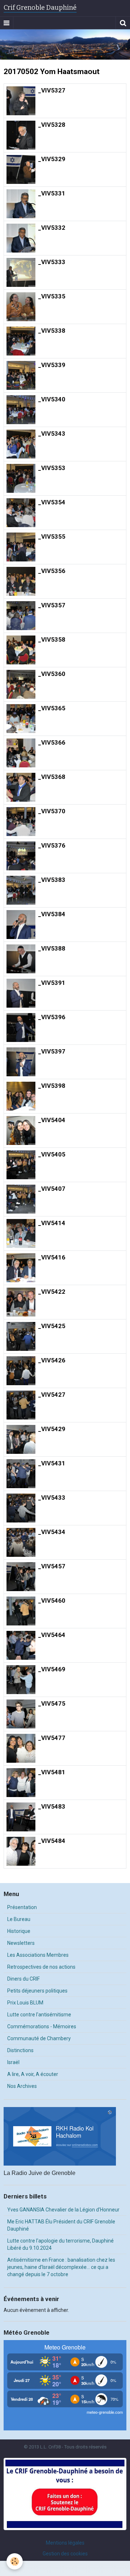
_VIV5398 (52, 1086)
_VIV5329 (52, 159)
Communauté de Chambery (39, 2038)
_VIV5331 (52, 193)
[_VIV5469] (21, 1680)
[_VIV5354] (21, 513)
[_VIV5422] (21, 1302)
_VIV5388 (52, 948)
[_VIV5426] (21, 1371)
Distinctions (20, 2050)
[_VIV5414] (21, 1233)
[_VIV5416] (21, 1268)
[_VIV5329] (21, 169)
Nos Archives (22, 2086)
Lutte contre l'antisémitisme (39, 2015)
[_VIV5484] (21, 1851)
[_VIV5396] (21, 1028)
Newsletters (21, 1943)
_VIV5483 (52, 1806)
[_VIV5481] (21, 1783)
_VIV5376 (52, 845)
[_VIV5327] (21, 101)
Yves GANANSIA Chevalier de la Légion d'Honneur (63, 2210)
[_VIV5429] (21, 1439)
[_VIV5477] (21, 1748)
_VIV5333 (52, 262)
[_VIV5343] (21, 444)
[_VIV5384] (21, 925)
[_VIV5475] (21, 1714)
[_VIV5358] (21, 650)
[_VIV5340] (21, 410)
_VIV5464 (52, 1635)
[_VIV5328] (21, 135)
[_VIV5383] (21, 890)
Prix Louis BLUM (25, 2003)
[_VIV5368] (21, 787)
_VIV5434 (52, 1532)
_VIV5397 (52, 1051)
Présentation (22, 1907)
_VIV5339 (52, 365)
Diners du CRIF (23, 1979)
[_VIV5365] (21, 719)
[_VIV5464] (21, 1645)
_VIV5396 (52, 1017)
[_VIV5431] (21, 1474)
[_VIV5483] (21, 1817)
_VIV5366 (52, 742)
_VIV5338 (52, 331)
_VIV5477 (52, 1738)
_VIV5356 (52, 571)
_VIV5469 (52, 1669)
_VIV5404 (52, 1120)
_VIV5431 (52, 1463)
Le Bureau (19, 1919)
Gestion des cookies (65, 2554)
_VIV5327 (52, 90)
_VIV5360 (52, 674)
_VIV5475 (52, 1703)
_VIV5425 (52, 1326)
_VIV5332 (52, 228)
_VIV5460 (52, 1601)
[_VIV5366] (21, 753)
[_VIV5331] (21, 204)
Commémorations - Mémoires (42, 2026)
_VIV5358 (52, 639)
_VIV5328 (52, 125)
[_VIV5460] (21, 1611)
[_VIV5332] (21, 238)
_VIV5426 (52, 1360)
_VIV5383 (52, 880)
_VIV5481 (52, 1772)
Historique (19, 1931)
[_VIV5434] (21, 1542)
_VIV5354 (52, 502)
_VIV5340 (52, 399)
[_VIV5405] (21, 1165)
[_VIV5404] (21, 1130)
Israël (13, 2062)
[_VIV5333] (21, 272)
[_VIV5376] (21, 856)
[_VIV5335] (21, 307)
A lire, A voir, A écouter (33, 2074)
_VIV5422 (52, 1292)
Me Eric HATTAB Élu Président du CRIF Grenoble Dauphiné (61, 2225)
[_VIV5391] (21, 993)
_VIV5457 (52, 1566)
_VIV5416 (52, 1257)
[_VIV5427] (21, 1405)
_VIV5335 (52, 296)
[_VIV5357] (21, 616)
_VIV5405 (52, 1154)
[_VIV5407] (21, 1199)
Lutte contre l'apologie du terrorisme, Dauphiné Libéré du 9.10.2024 (60, 2244)
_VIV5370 (52, 811)
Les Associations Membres (38, 1955)
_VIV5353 (52, 468)
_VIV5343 (52, 434)
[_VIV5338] (21, 341)
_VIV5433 (52, 1498)
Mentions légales (65, 2543)
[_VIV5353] (21, 478)
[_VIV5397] (21, 1062)
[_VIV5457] (21, 1577)
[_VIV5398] (21, 1096)
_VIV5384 (52, 914)
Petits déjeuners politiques (37, 1991)
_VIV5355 (52, 537)
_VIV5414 (52, 1223)
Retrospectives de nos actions (41, 1967)
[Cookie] (15, 2561)
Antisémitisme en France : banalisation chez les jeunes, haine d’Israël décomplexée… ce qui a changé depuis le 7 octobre (61, 2267)
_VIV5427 (52, 1395)
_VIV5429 (52, 1429)
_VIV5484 (52, 1841)
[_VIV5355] (21, 547)
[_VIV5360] (21, 684)
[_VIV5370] (21, 822)
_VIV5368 (52, 777)
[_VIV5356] (21, 581)
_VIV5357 (52, 605)
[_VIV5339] (21, 375)
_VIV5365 (52, 708)
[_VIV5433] (21, 1508)
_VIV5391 (52, 983)
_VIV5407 (52, 1189)
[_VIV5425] (21, 1336)
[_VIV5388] (21, 959)
